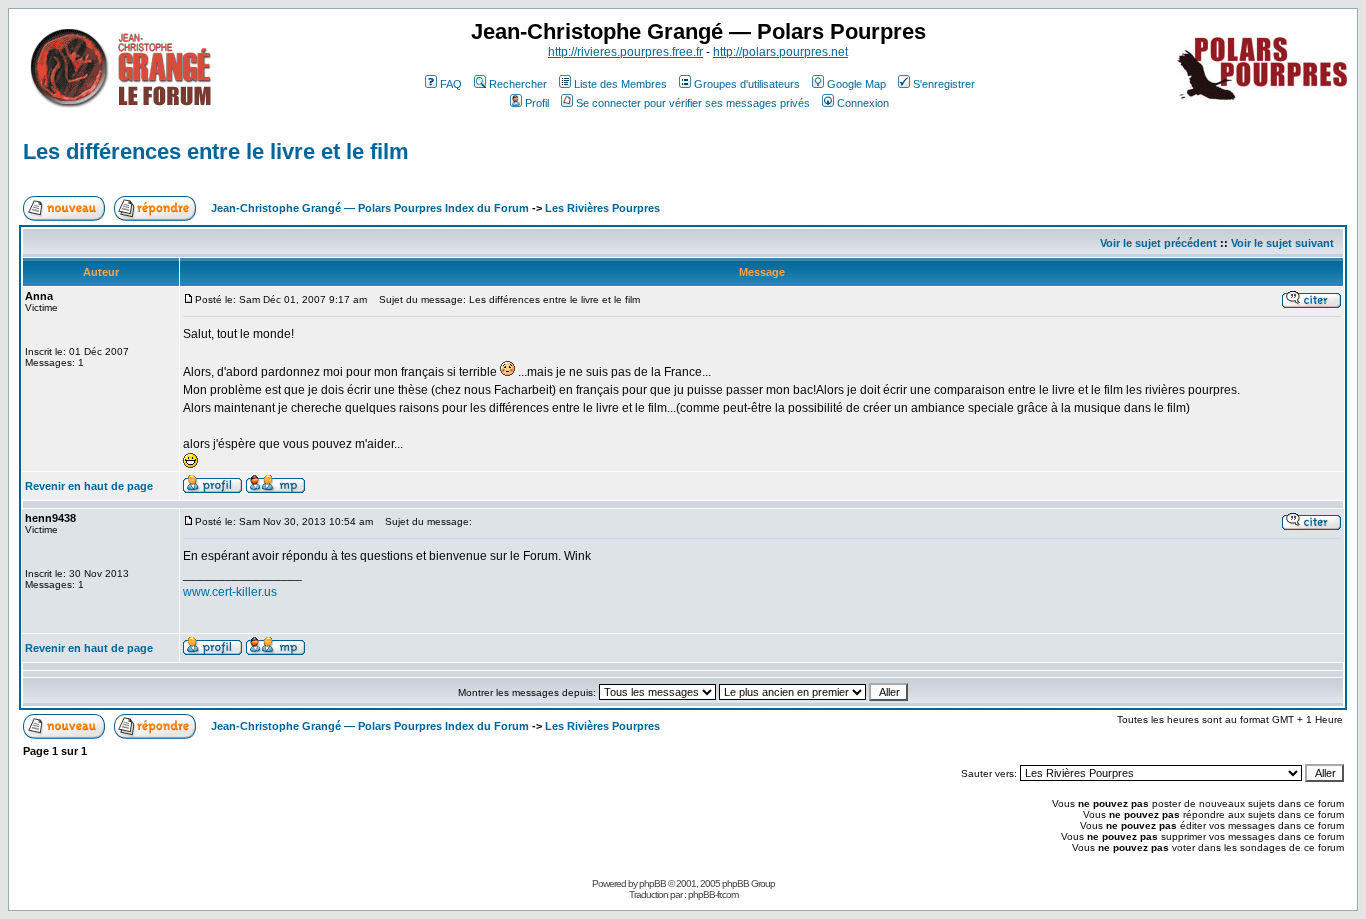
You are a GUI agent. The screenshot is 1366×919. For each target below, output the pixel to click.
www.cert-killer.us (230, 592)
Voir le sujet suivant (1282, 243)
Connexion (863, 103)
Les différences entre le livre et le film (216, 151)
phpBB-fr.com (713, 894)
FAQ (451, 84)
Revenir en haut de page (89, 486)
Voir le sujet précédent (1158, 243)
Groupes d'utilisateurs (747, 84)
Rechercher (518, 84)
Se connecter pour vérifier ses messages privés (693, 103)
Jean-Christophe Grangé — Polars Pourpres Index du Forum (370, 208)
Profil (537, 103)
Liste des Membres (620, 84)
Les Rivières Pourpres (602, 208)
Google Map (856, 84)
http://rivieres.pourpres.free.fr (625, 52)
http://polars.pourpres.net (780, 52)
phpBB (652, 883)
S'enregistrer (944, 84)
